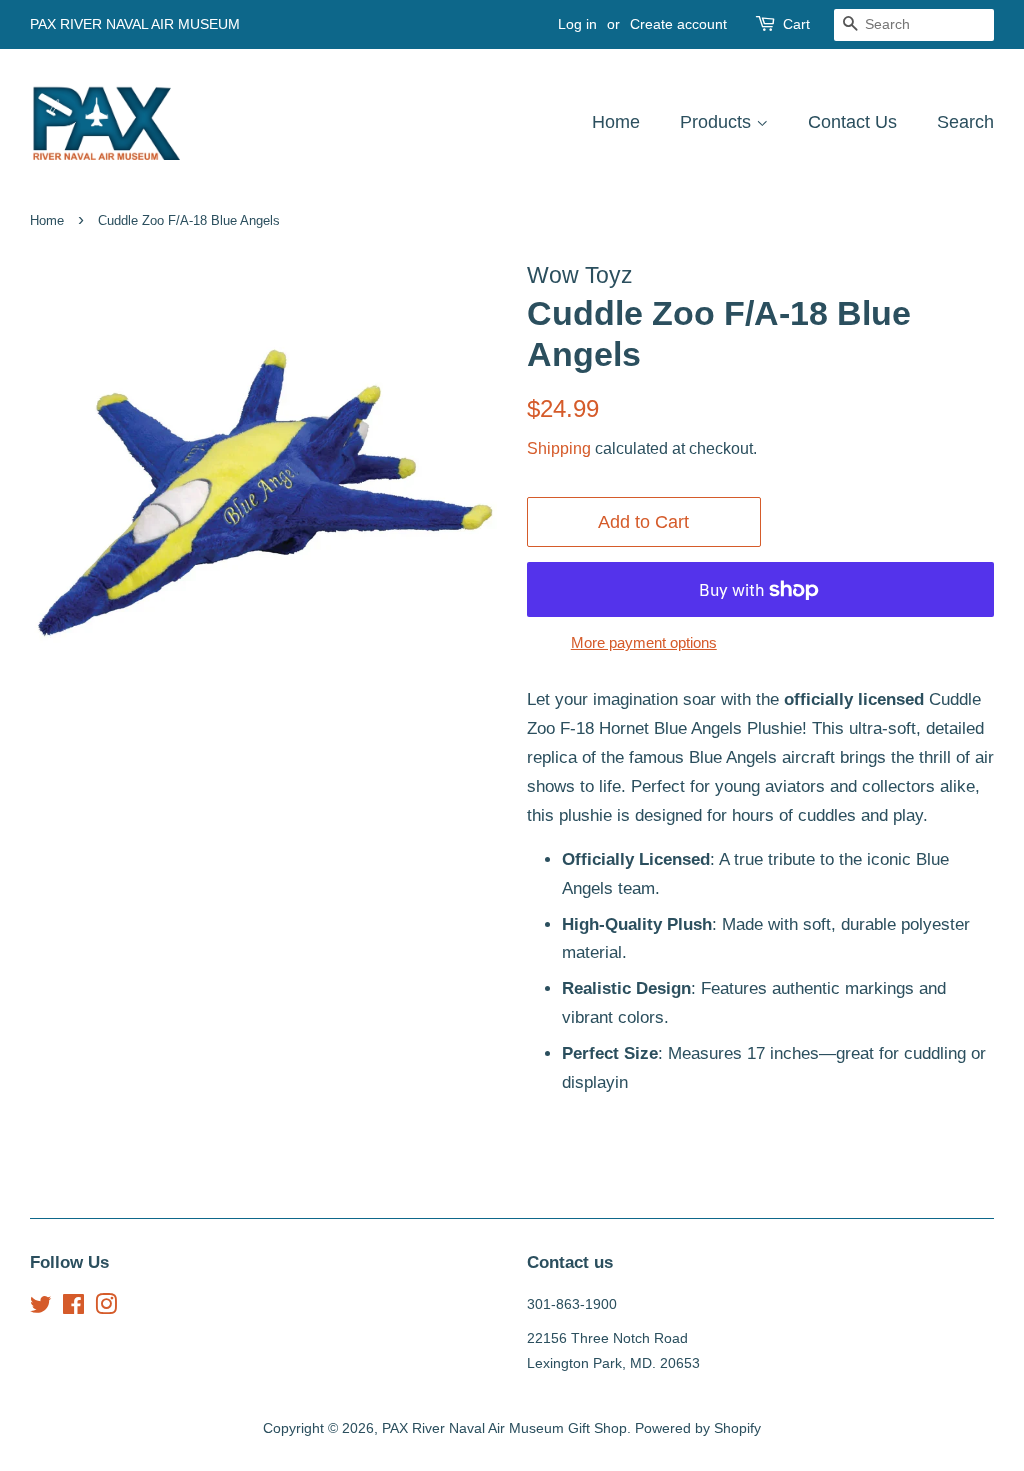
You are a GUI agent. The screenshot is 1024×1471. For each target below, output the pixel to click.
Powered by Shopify (698, 1428)
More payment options (644, 642)
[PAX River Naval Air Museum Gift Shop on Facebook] (73, 1308)
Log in (577, 24)
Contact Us (852, 122)
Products (718, 122)
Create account (678, 24)
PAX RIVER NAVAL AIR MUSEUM (135, 24)
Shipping (559, 448)
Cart (796, 24)
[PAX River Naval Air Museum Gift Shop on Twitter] (41, 1308)
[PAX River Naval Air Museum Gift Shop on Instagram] (106, 1308)
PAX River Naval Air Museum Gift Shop (504, 1428)
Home (616, 122)
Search (965, 122)
